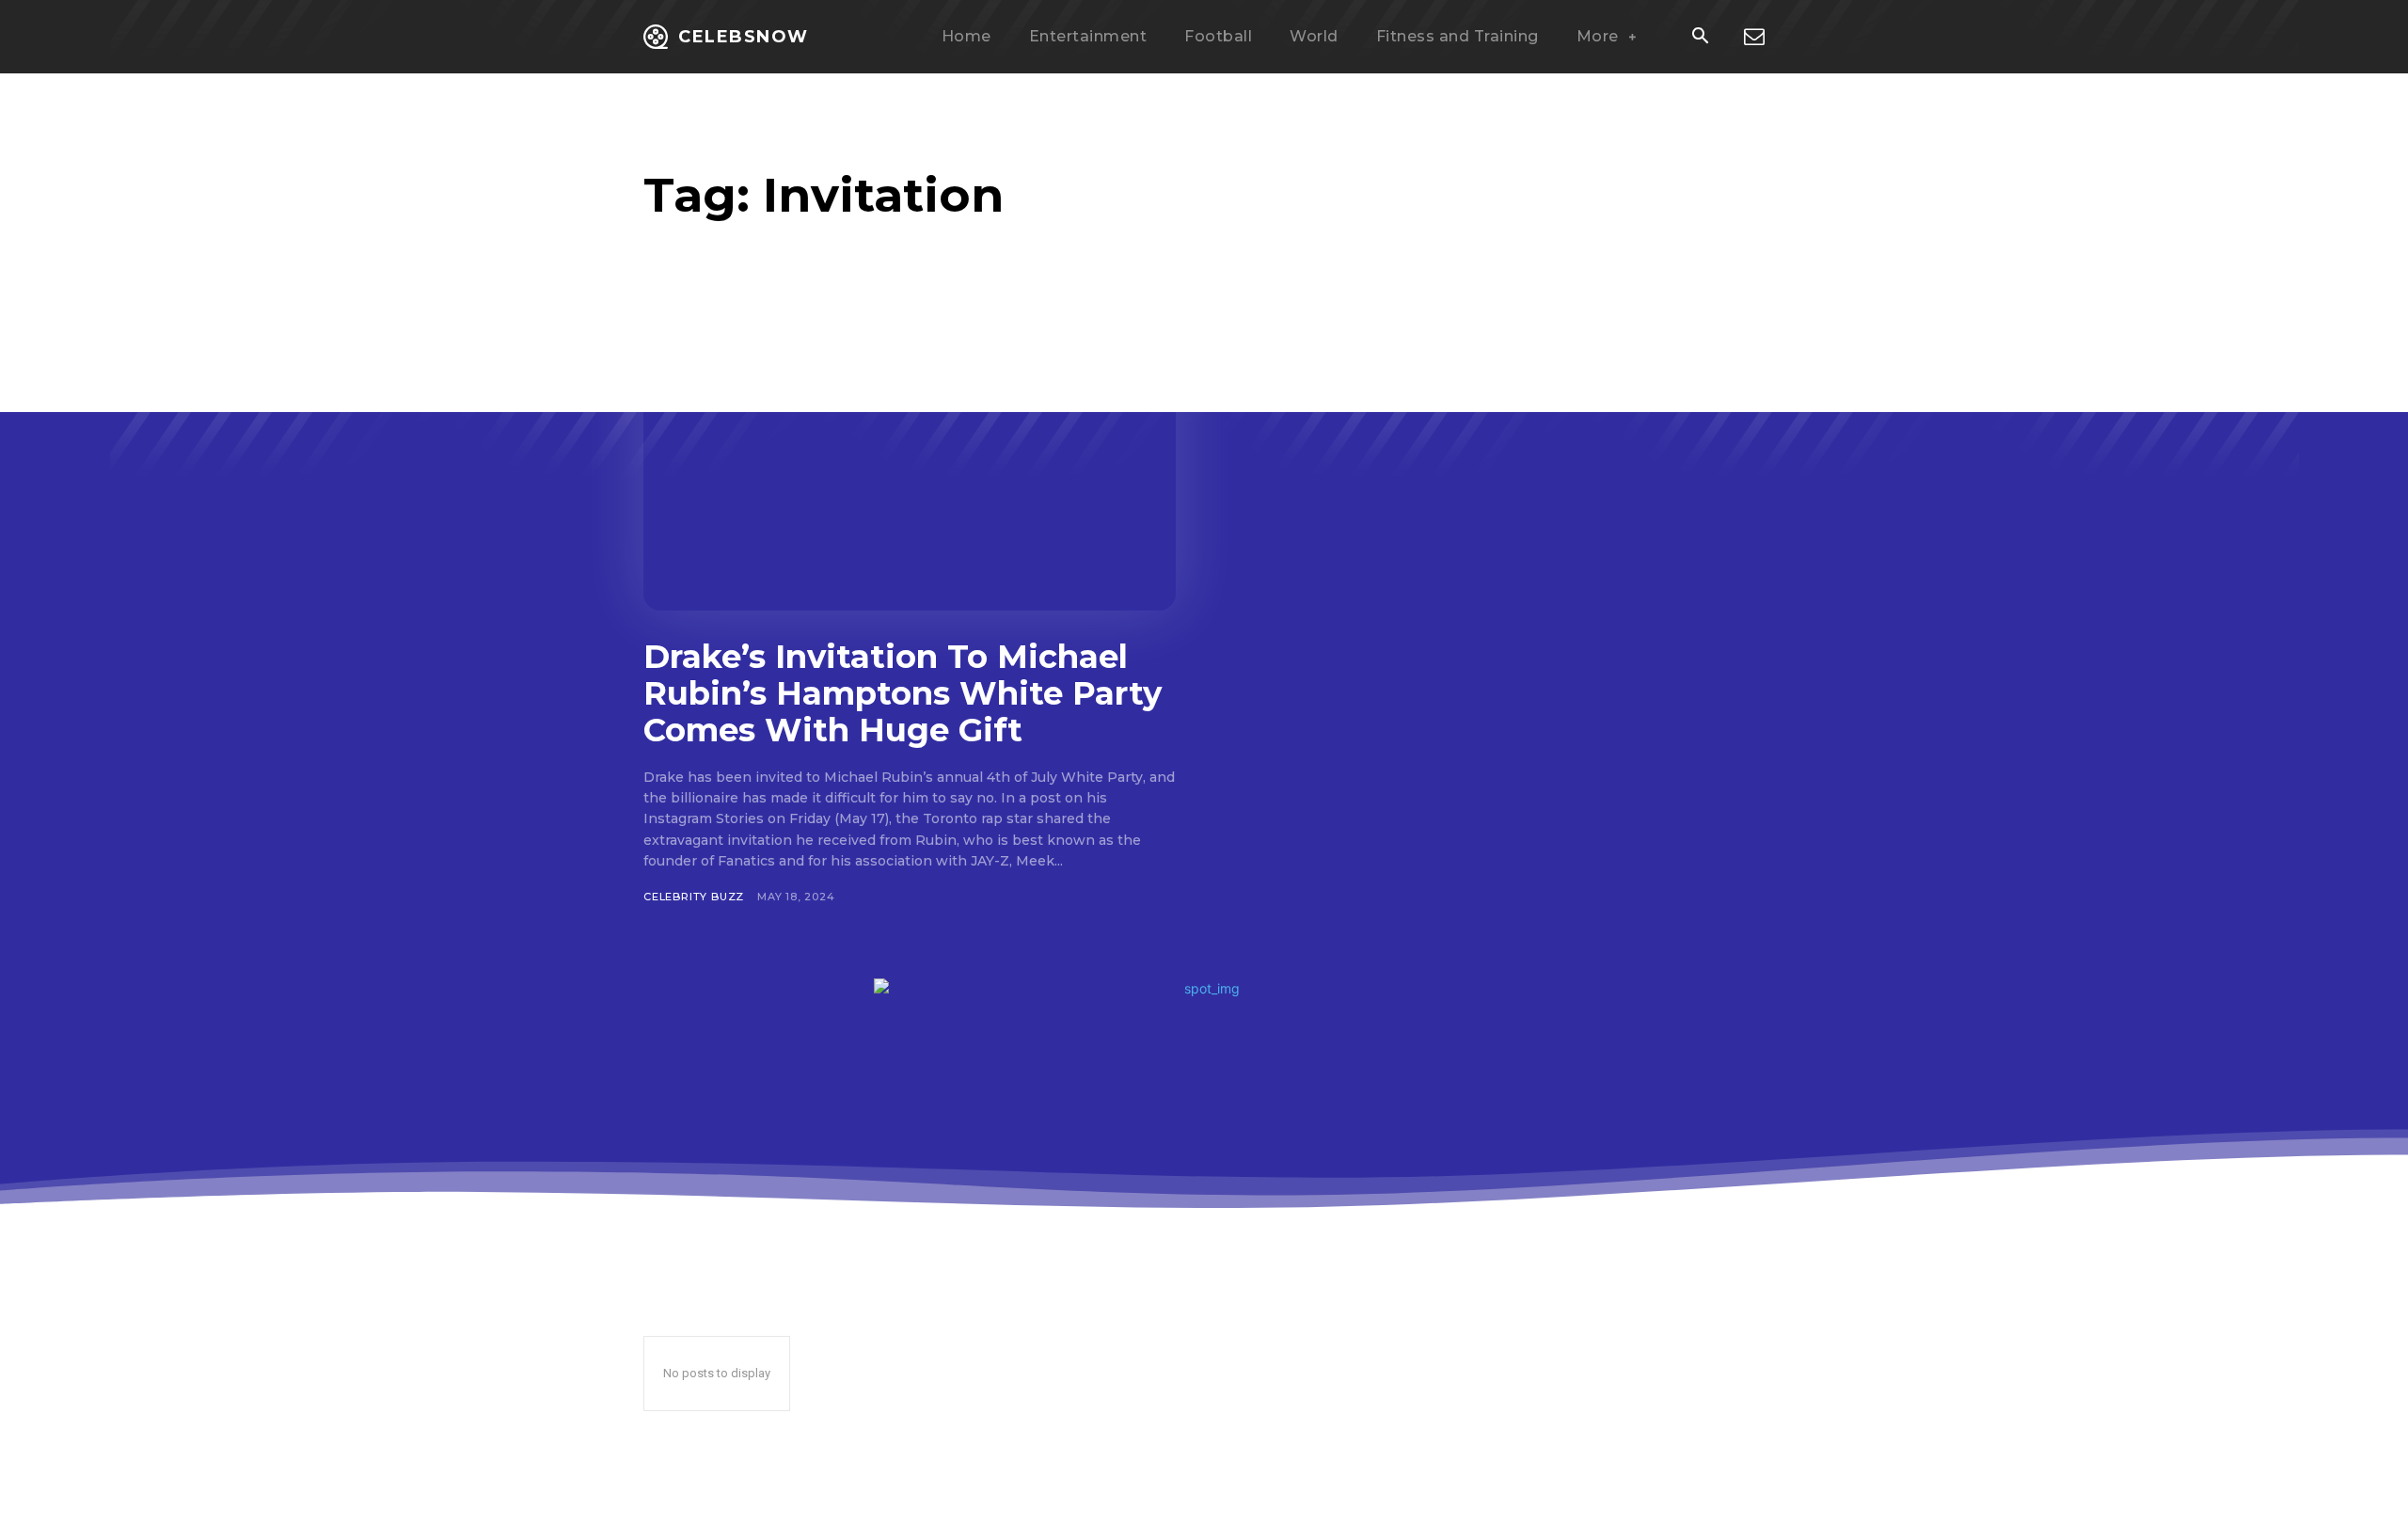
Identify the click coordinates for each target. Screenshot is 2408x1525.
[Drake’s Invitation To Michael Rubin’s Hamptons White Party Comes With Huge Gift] (910, 464)
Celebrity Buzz (694, 897)
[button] (1700, 38)
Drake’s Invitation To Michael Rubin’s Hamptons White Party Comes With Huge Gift (903, 693)
